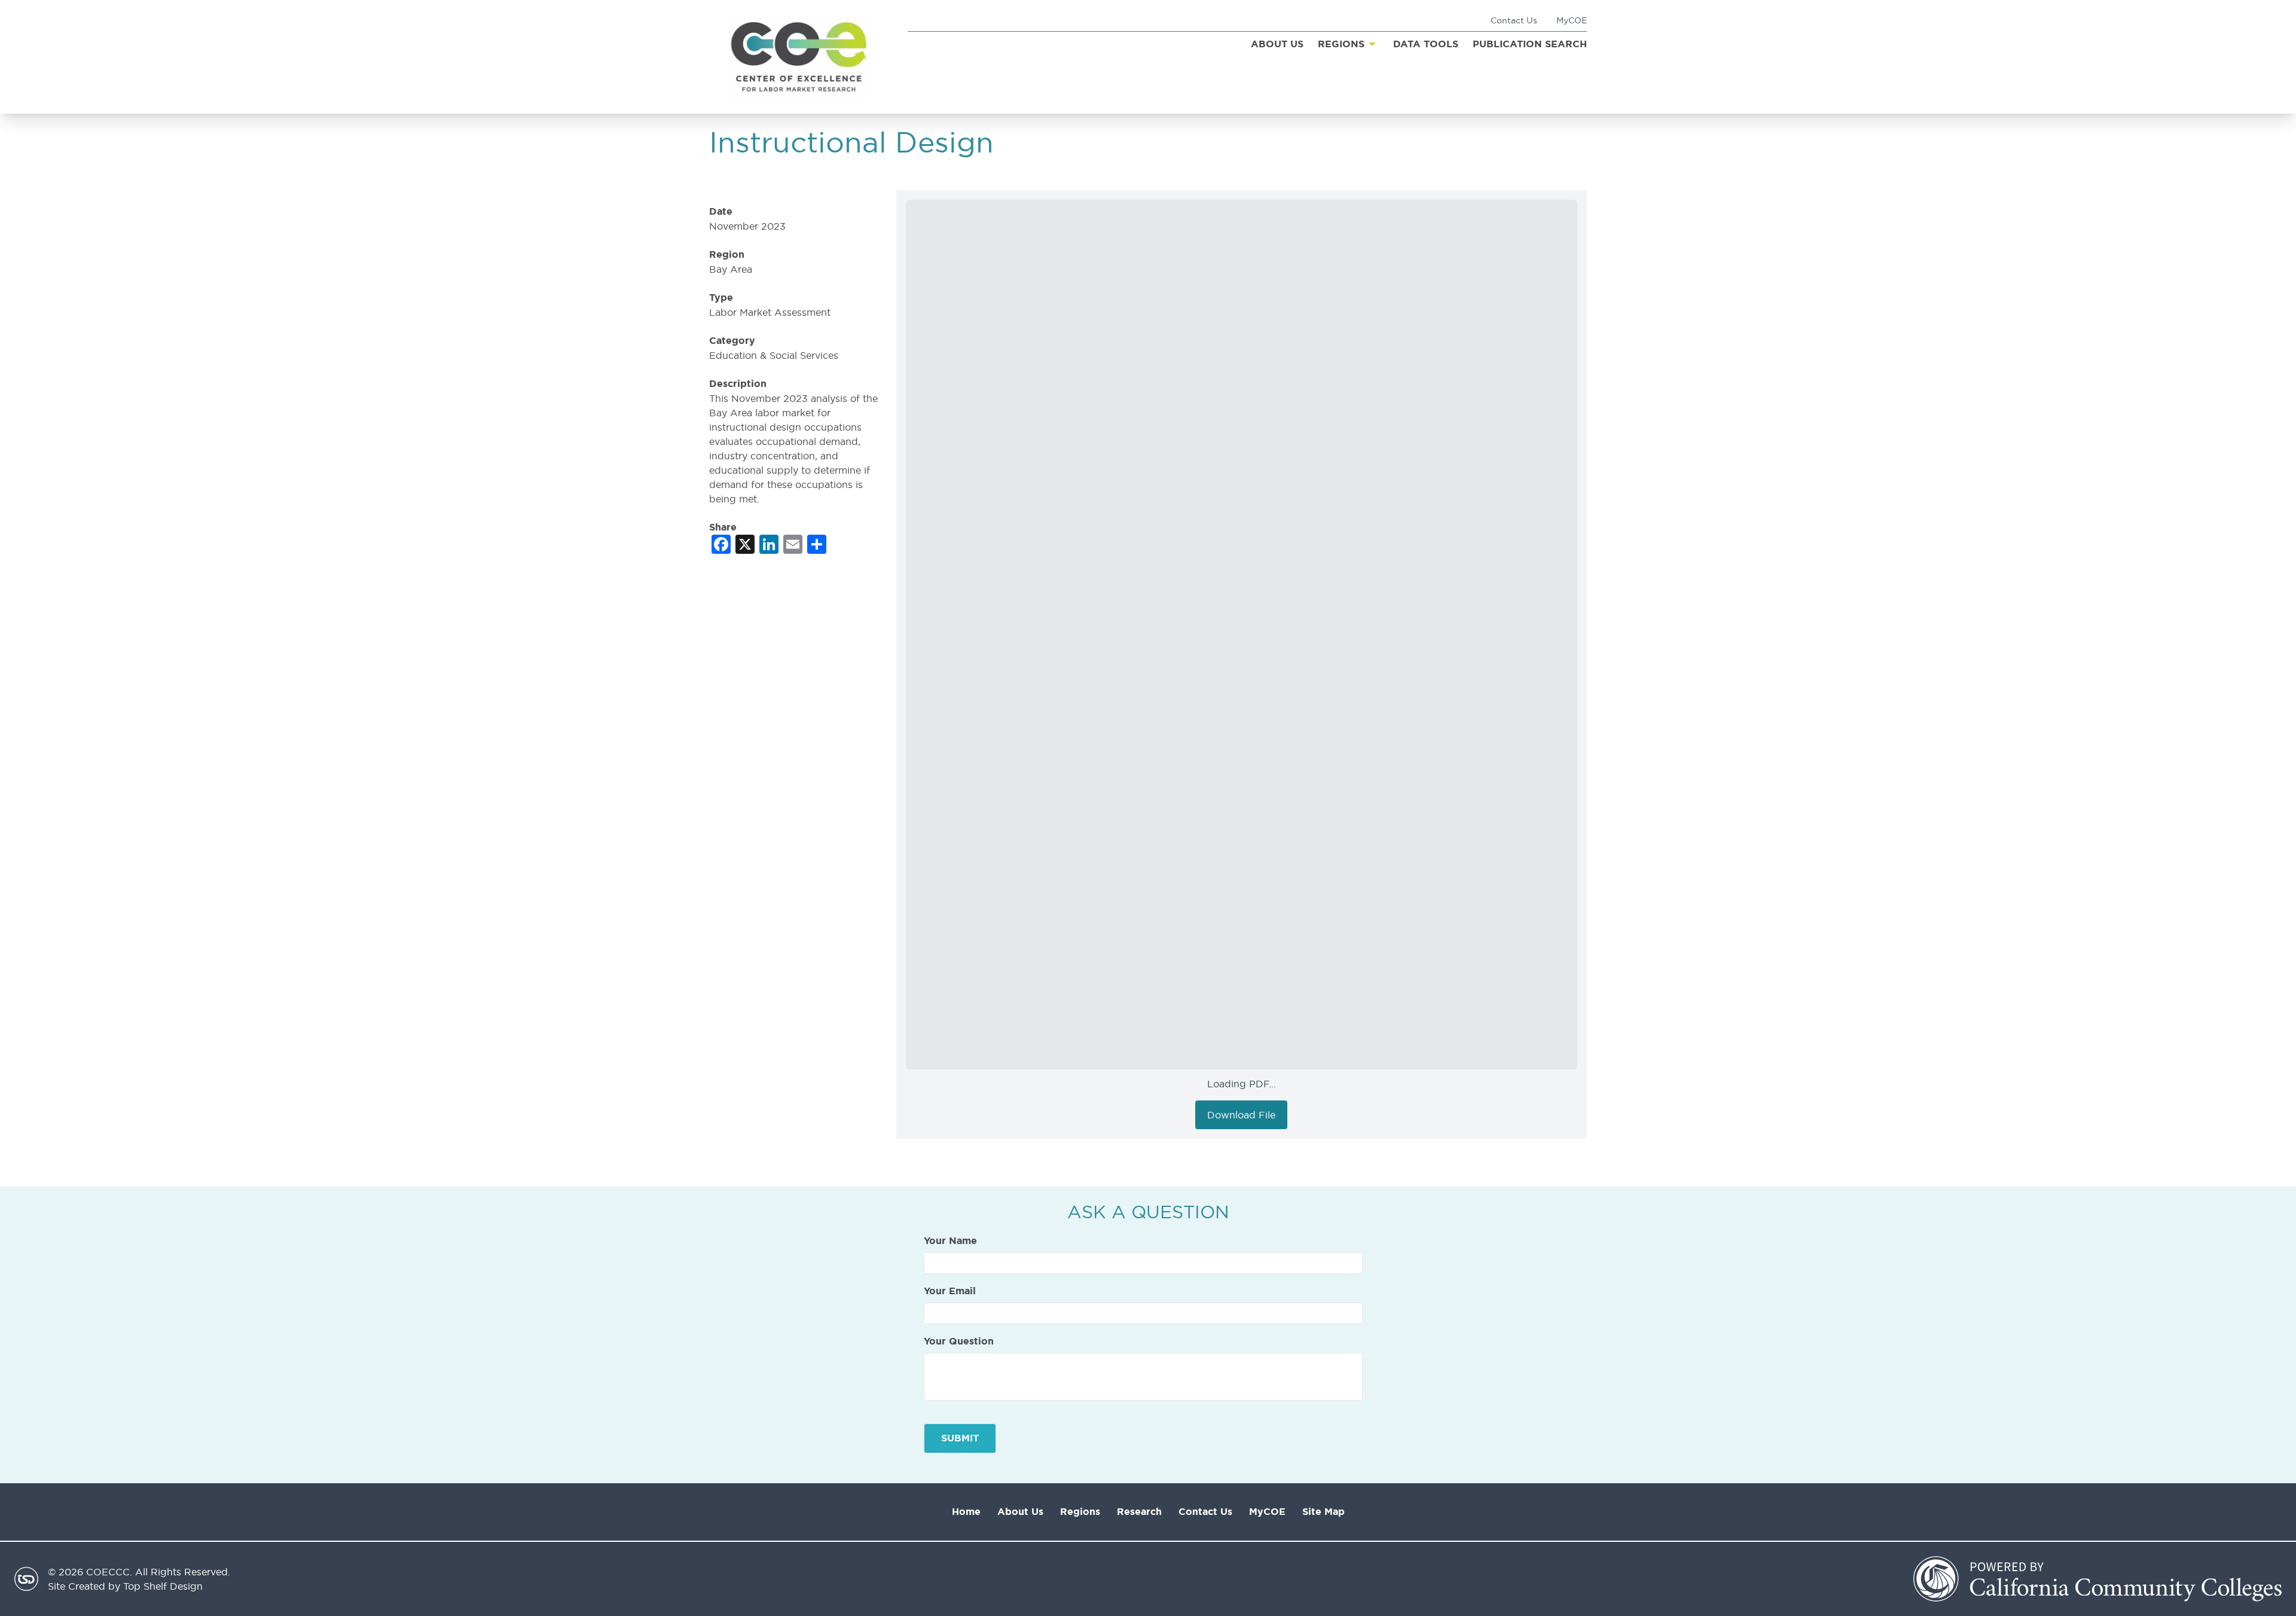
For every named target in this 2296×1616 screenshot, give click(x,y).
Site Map (1323, 1512)
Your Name (950, 1241)
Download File (1241, 1115)
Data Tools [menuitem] (1426, 44)
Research (1139, 1512)
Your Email (950, 1291)
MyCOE (1572, 20)
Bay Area (731, 269)
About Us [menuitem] (1277, 44)
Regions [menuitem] (1341, 44)
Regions (1080, 1512)
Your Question (959, 1341)
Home (966, 1512)
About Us (1020, 1512)
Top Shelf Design (163, 1586)
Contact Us (1514, 20)
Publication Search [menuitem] (1530, 44)
